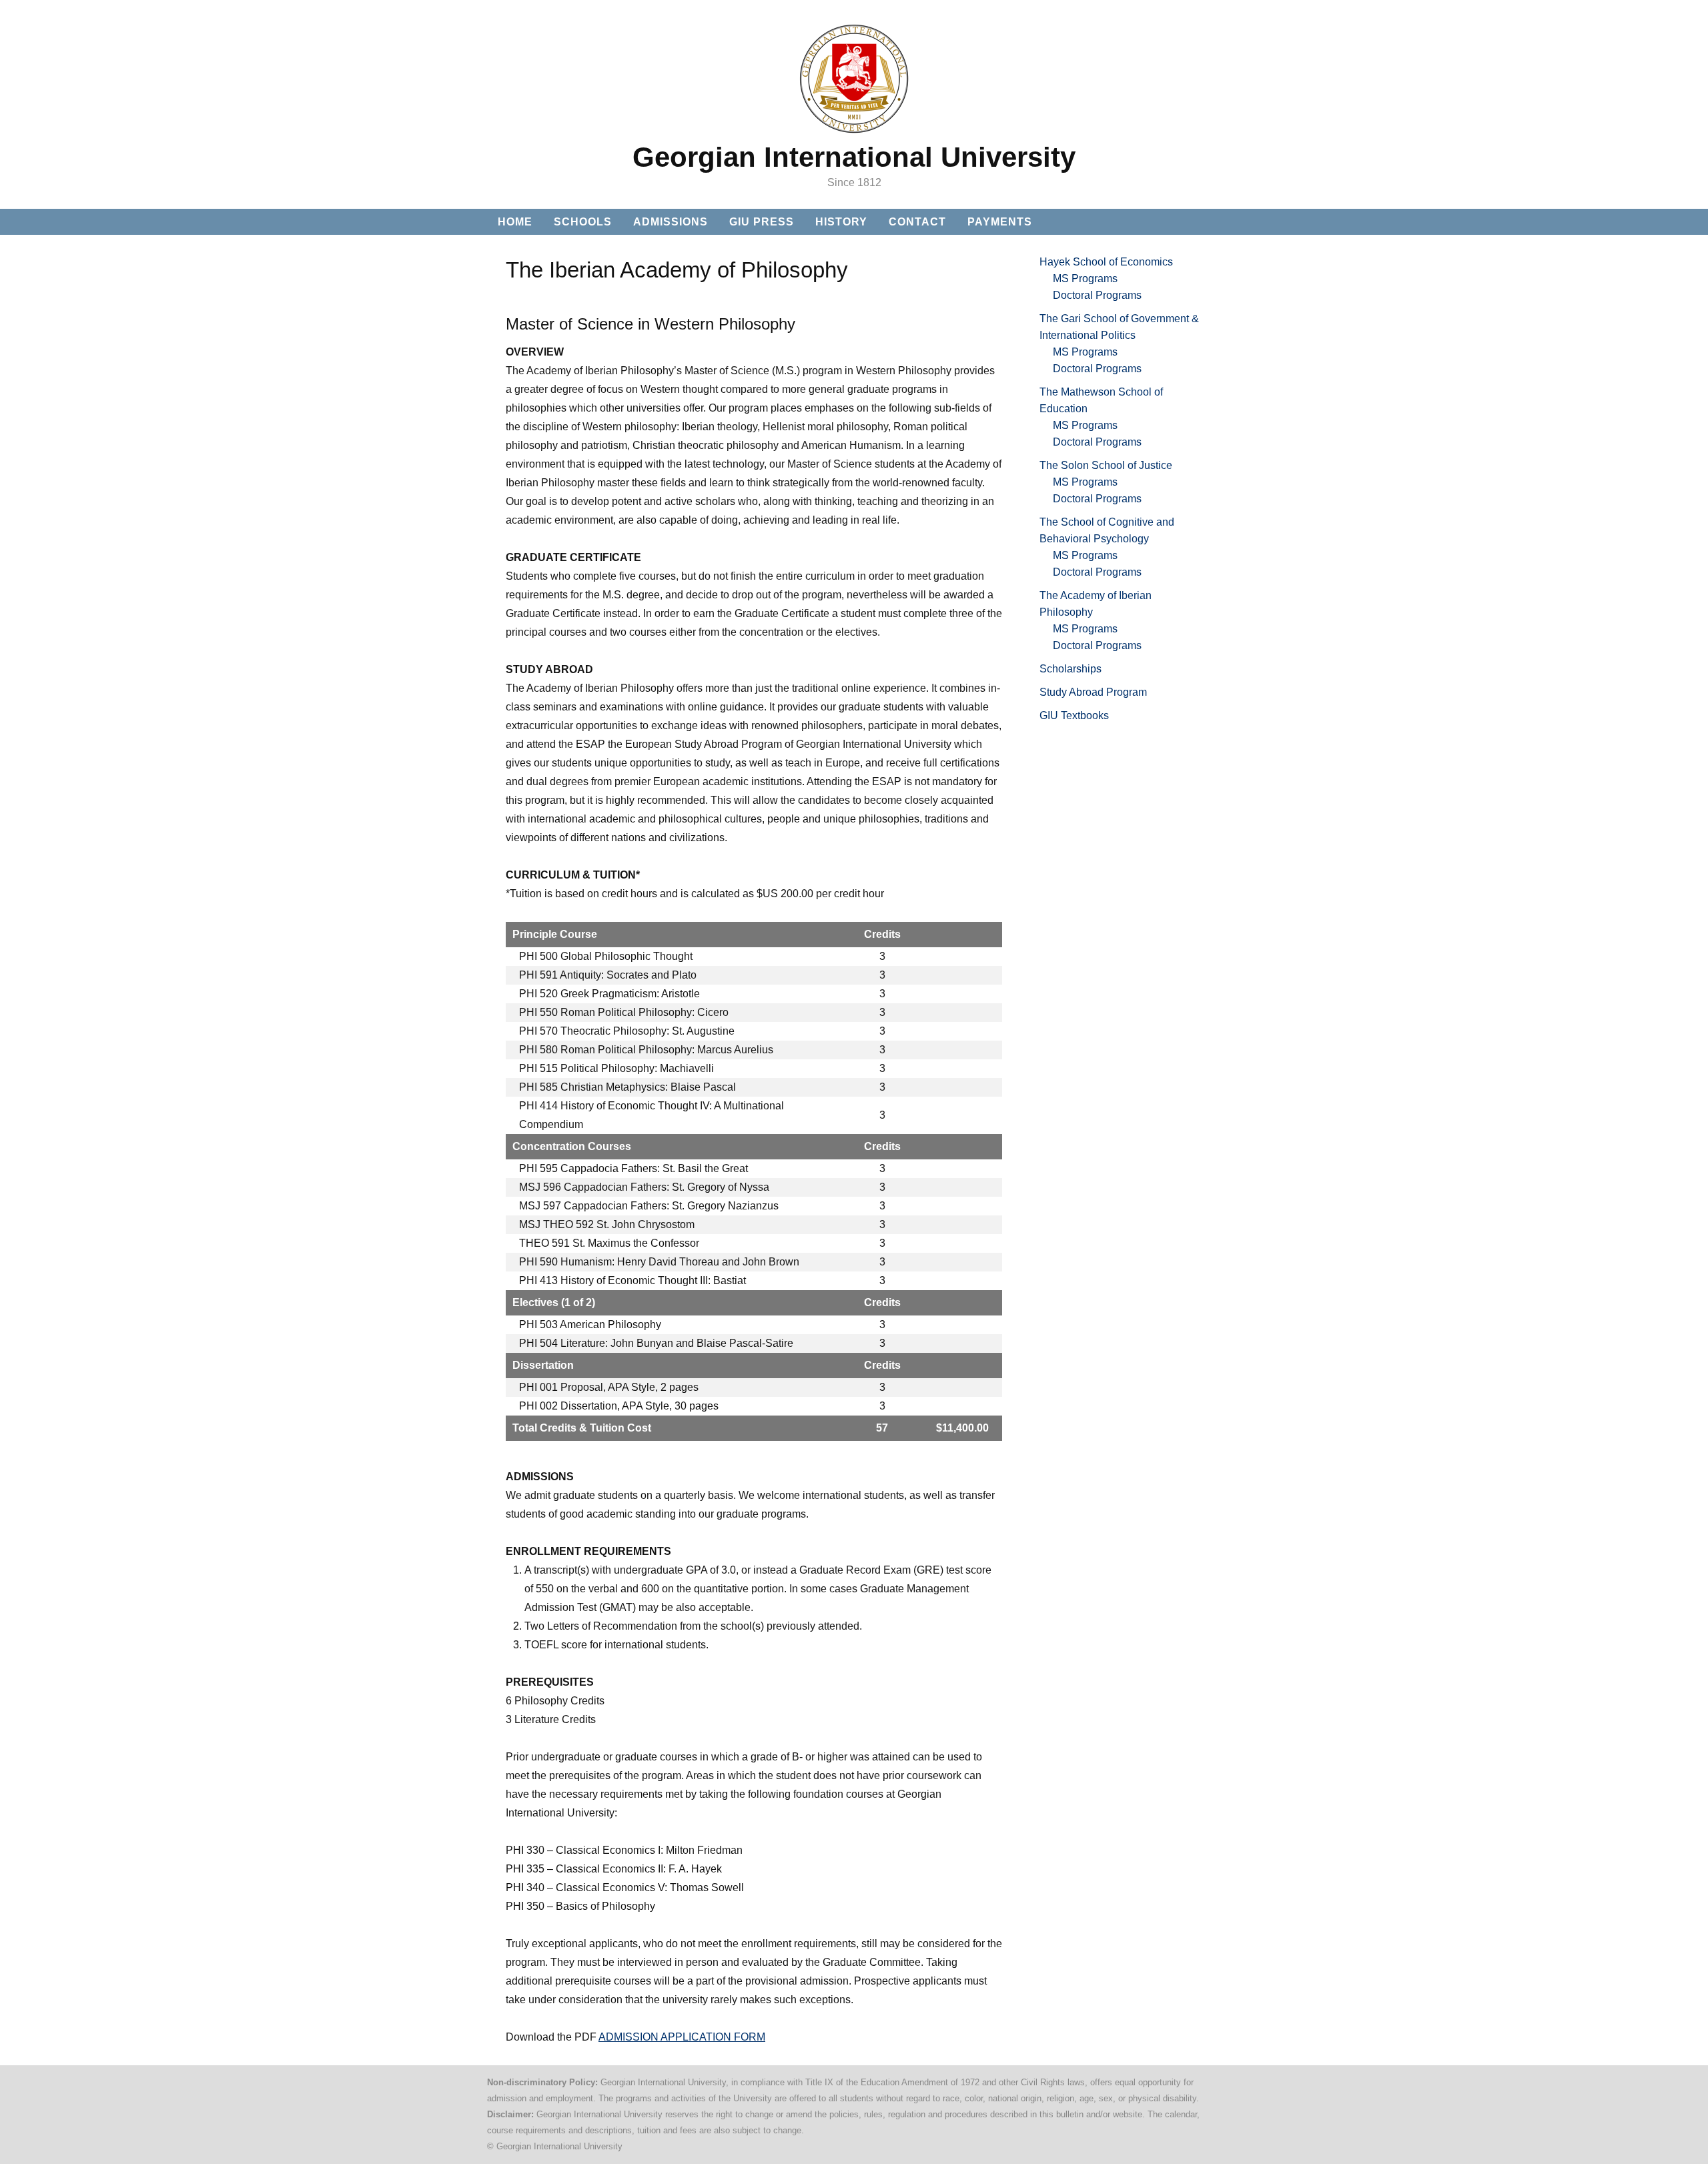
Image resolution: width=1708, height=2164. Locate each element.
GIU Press (762, 222)
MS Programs (1085, 279)
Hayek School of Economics (1106, 262)
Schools (583, 222)
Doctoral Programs (1097, 295)
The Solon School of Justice (1106, 465)
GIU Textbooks (1074, 715)
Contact (917, 222)
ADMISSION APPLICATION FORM (682, 2037)
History (841, 222)
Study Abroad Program (1093, 692)
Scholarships (1071, 669)
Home (515, 222)
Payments (1000, 222)
